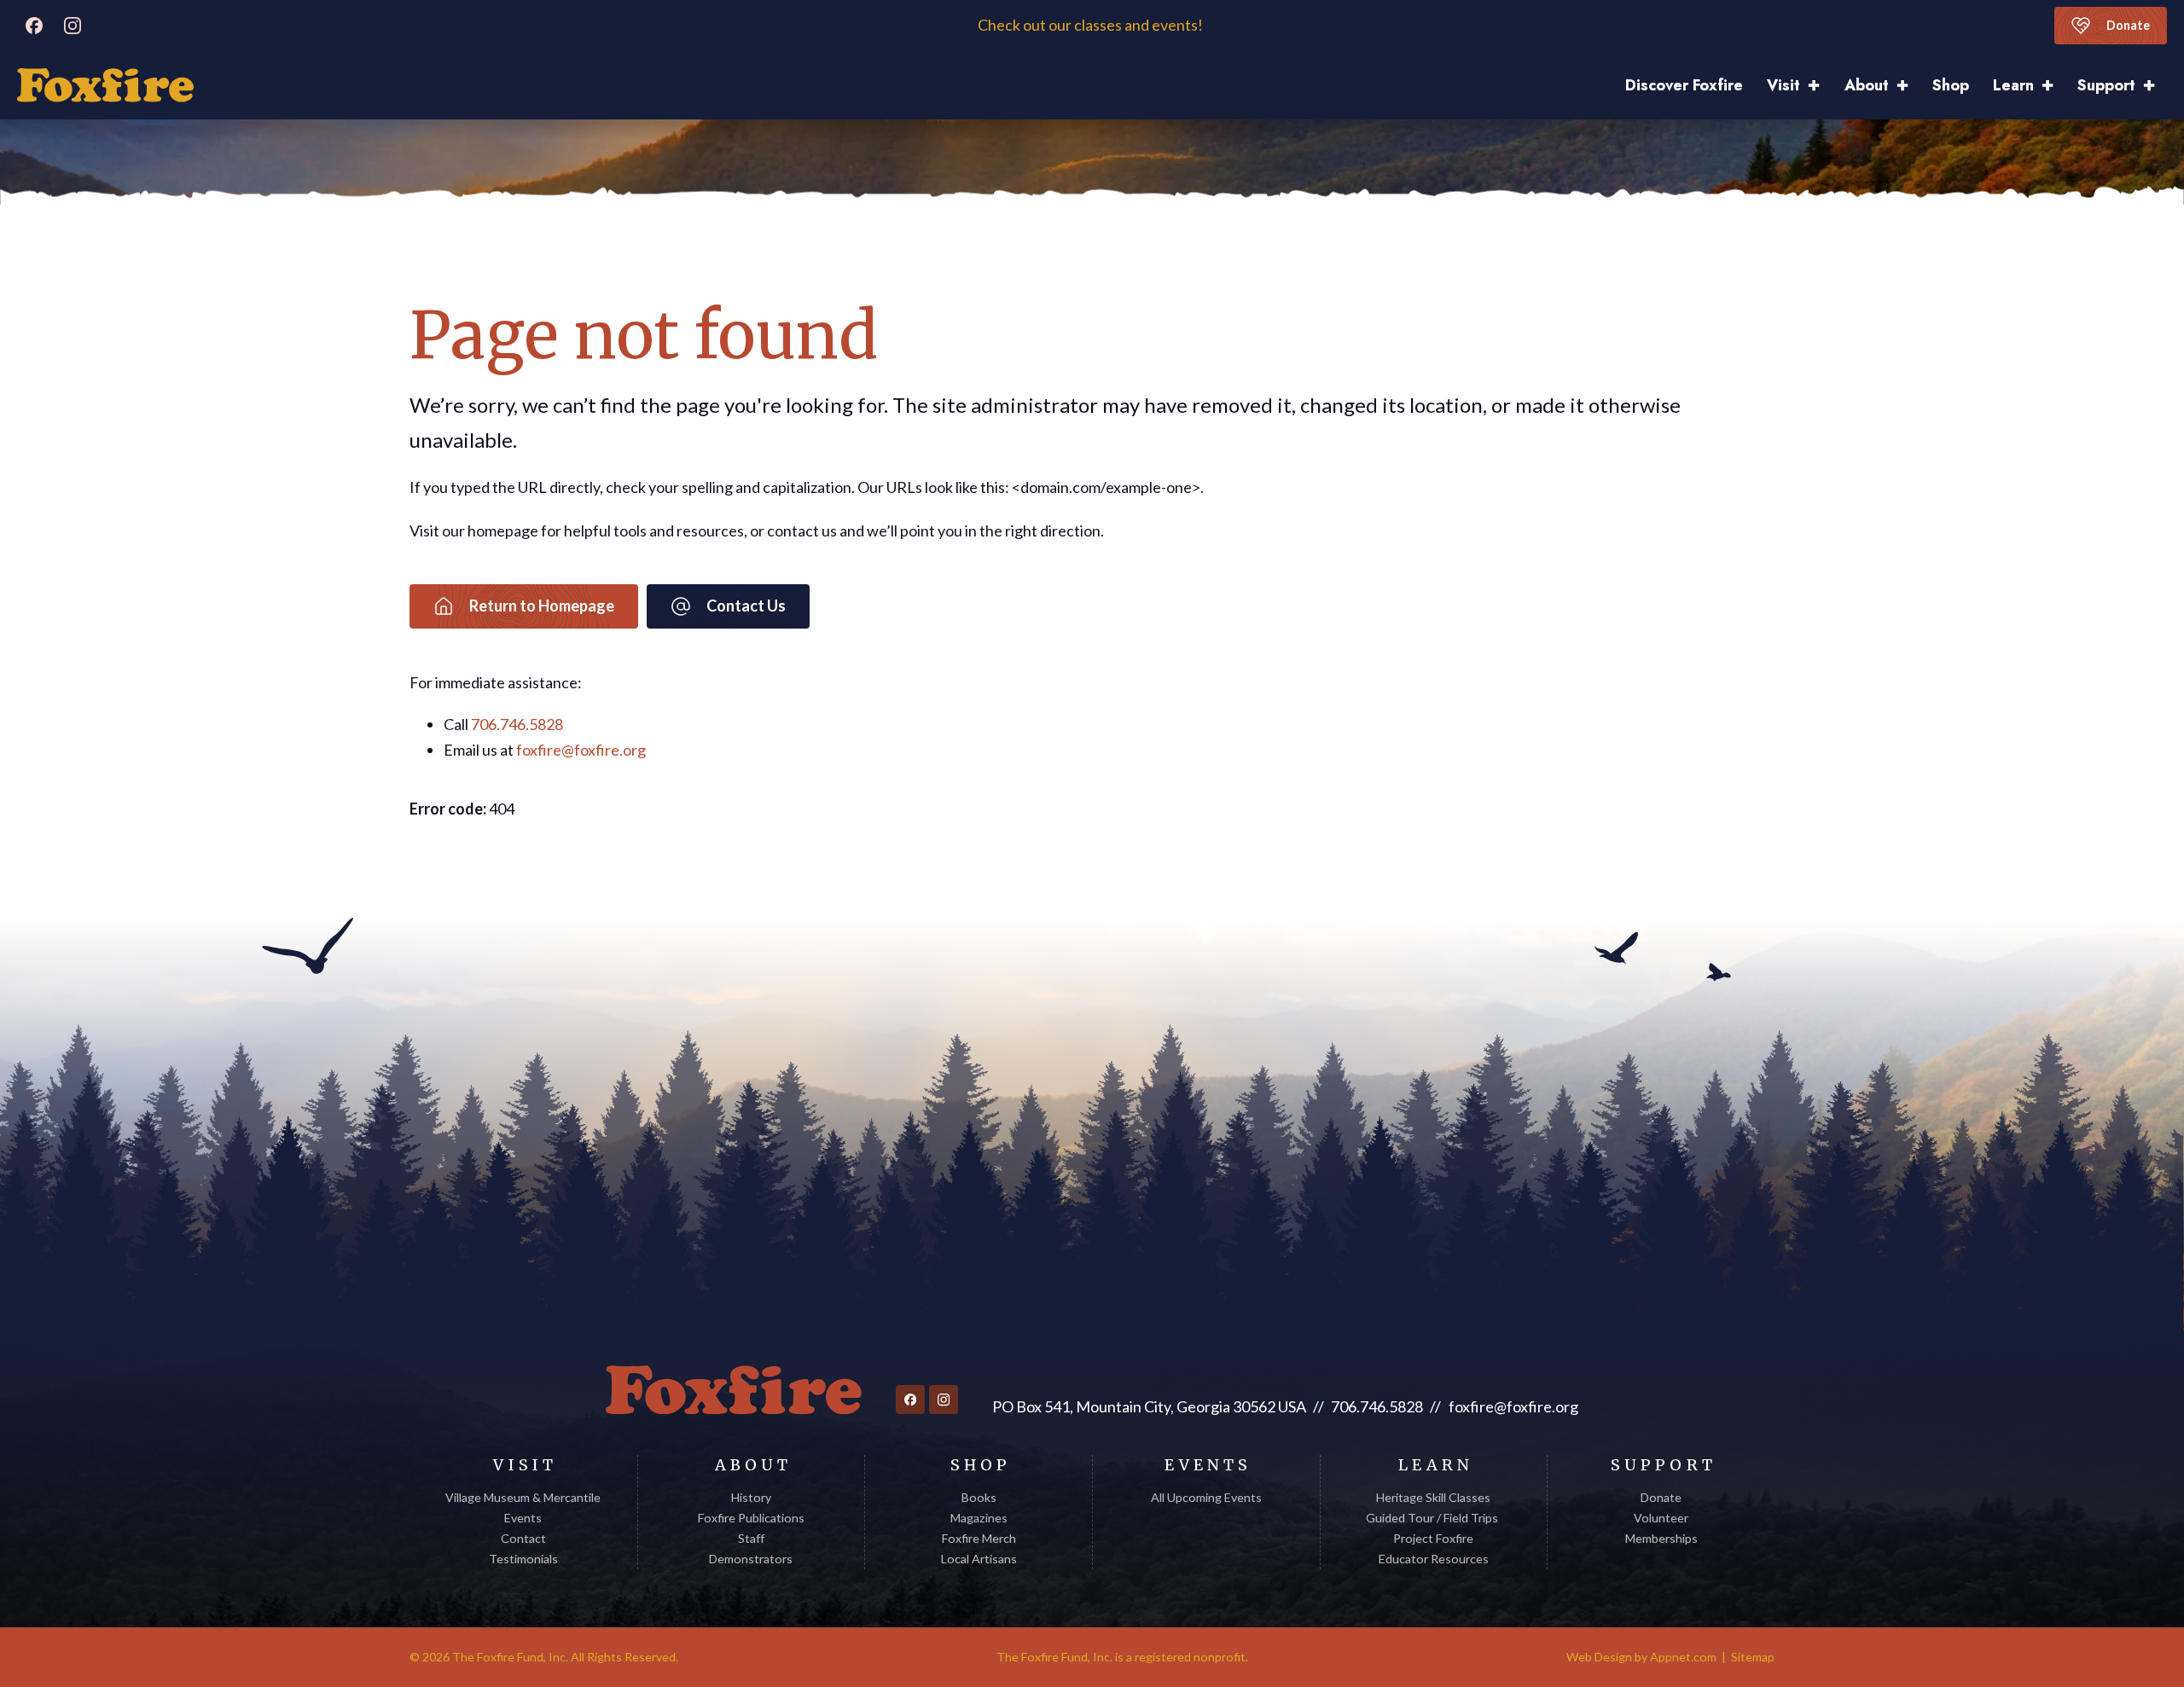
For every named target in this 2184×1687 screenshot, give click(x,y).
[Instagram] (73, 26)
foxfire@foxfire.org (581, 750)
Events (523, 1518)
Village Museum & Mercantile (523, 1497)
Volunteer (1661, 1518)
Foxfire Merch (979, 1538)
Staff (751, 1538)
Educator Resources (1434, 1559)
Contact (523, 1538)
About (1867, 85)
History (751, 1497)
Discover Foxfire (1684, 85)
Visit (1783, 85)
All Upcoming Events (1206, 1497)
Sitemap (1753, 1657)
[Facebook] (34, 26)
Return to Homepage (542, 606)
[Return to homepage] (734, 1390)
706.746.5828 (517, 724)
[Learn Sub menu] (2053, 86)
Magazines (979, 1518)
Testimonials (523, 1559)
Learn (2013, 85)
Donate (2128, 25)
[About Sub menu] (1908, 86)
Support (2106, 85)
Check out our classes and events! (1092, 25)
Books (979, 1497)
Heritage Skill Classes (1433, 1497)
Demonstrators (751, 1559)
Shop (1951, 85)
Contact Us (746, 606)
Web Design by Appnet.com (1641, 1657)
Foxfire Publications (751, 1518)
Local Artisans (979, 1559)
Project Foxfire (1433, 1538)
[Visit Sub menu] (1820, 86)
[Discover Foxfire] (105, 85)
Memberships (1661, 1538)
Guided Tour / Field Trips (1433, 1518)
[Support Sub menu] (2155, 86)
